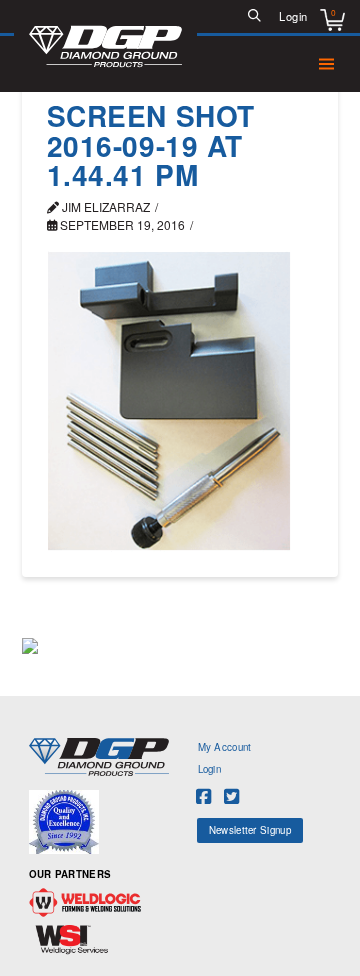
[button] (255, 16)
